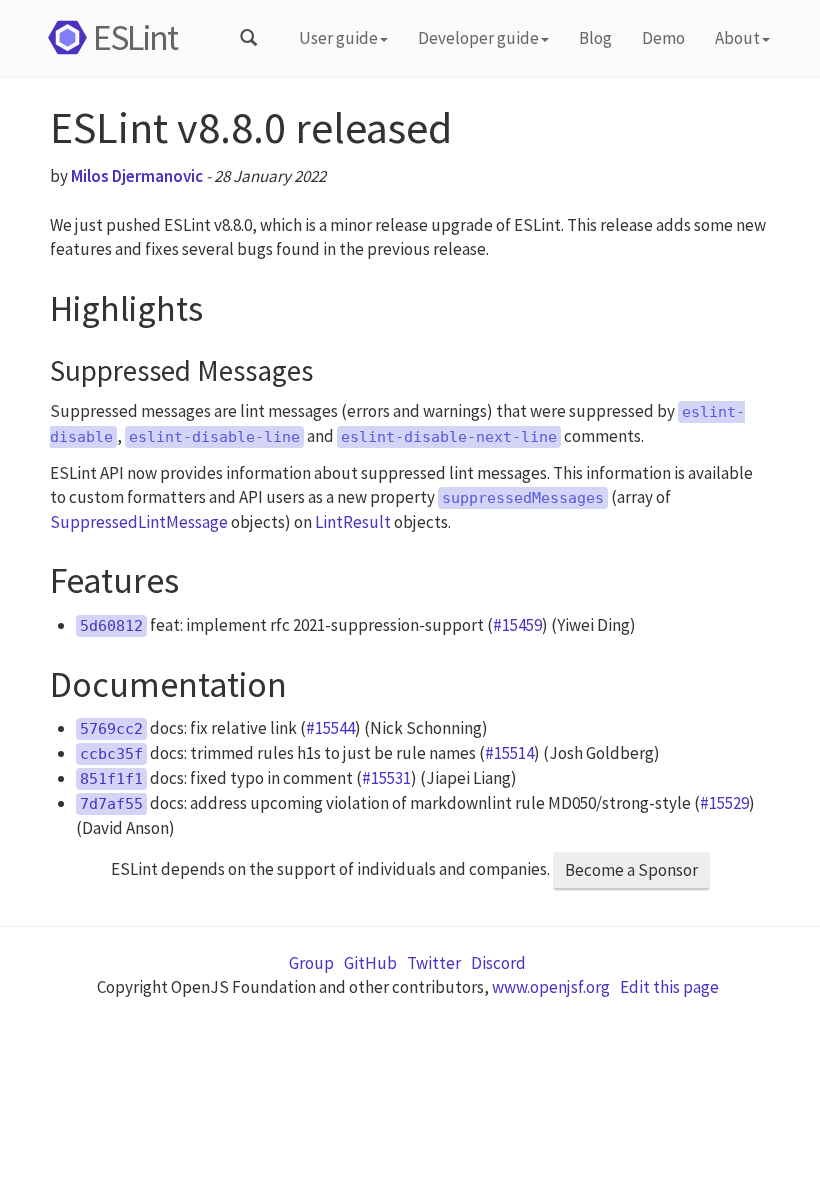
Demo (663, 38)
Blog (595, 38)
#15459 (517, 625)
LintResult (353, 522)
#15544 (330, 728)
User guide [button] (338, 38)
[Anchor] (222, 303)
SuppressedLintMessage (139, 522)
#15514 (509, 753)
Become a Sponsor (631, 870)
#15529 (724, 803)
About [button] (737, 38)
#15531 (386, 778)
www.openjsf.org (551, 987)
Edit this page (669, 987)
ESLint (135, 37)
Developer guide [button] (478, 38)
